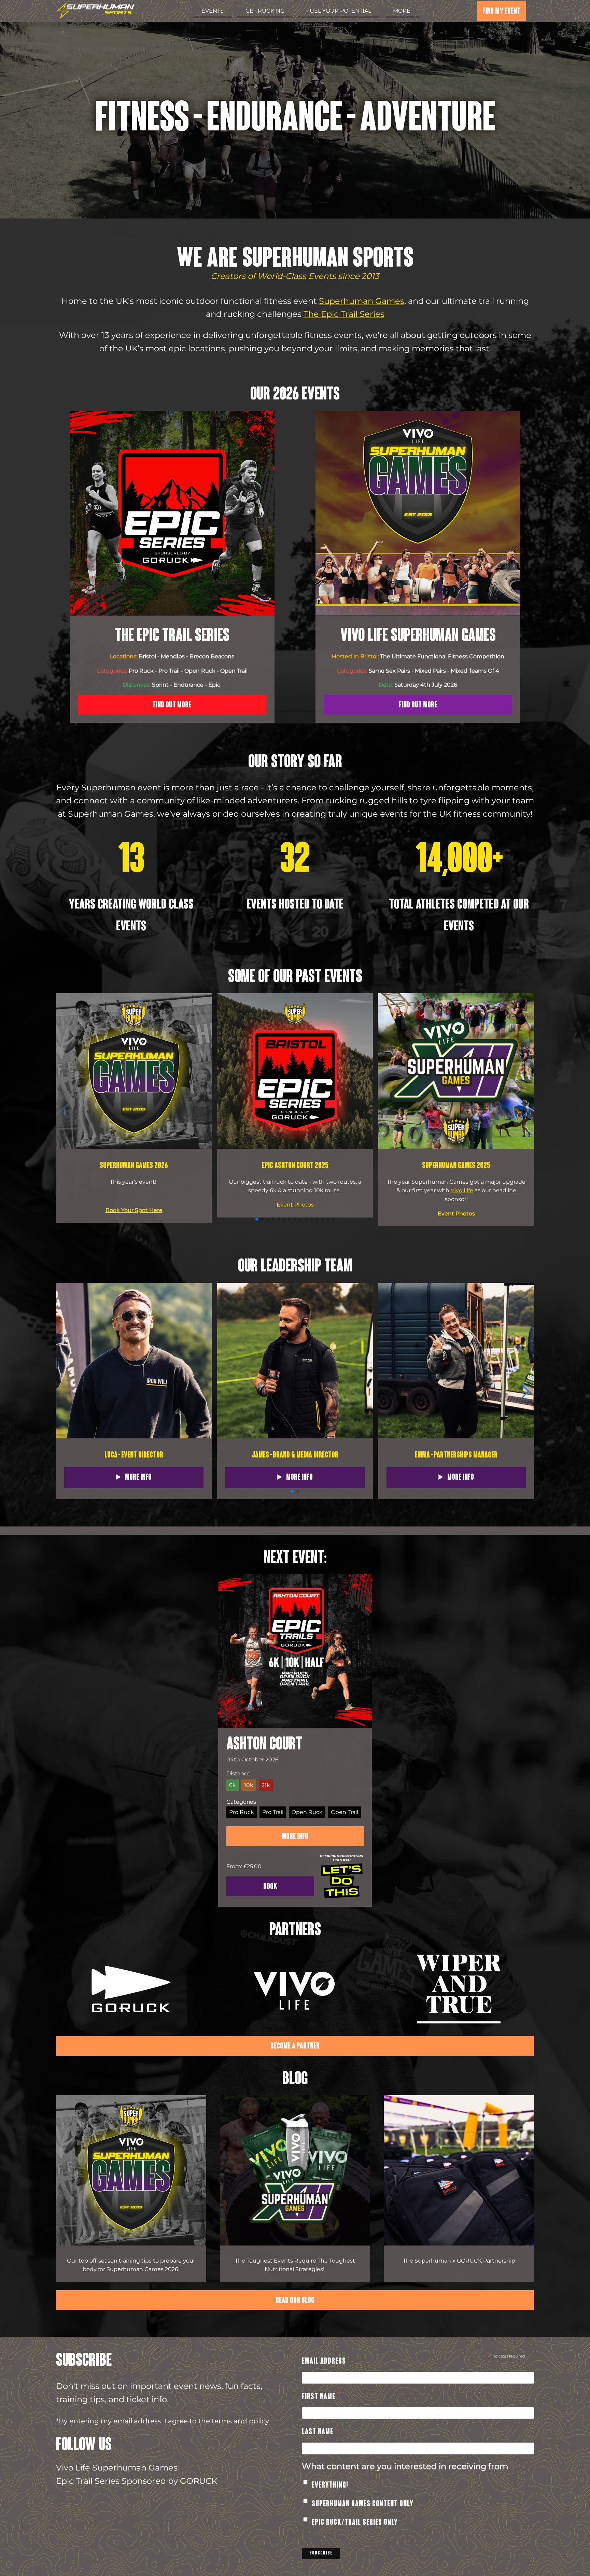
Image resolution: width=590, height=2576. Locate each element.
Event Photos (295, 1205)
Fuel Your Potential (339, 11)
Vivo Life (462, 1190)
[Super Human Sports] (95, 12)
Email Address (326, 2362)
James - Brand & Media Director (295, 1455)
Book (270, 1887)
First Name (320, 2398)
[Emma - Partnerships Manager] (456, 1437)
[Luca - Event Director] (134, 1437)
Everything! (330, 2486)
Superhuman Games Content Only (363, 2504)
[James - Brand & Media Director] (295, 1437)
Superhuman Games (362, 301)
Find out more (172, 705)
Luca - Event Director (134, 1455)
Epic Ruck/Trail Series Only (355, 2523)
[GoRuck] (131, 1991)
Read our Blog (295, 2301)
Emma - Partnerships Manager (456, 1455)
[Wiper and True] (459, 1991)
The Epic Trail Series (344, 314)
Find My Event (501, 12)
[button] (525, 1110)
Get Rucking (265, 11)
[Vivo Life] (295, 1991)
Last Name (319, 2433)
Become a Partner (295, 2046)
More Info (138, 1478)
